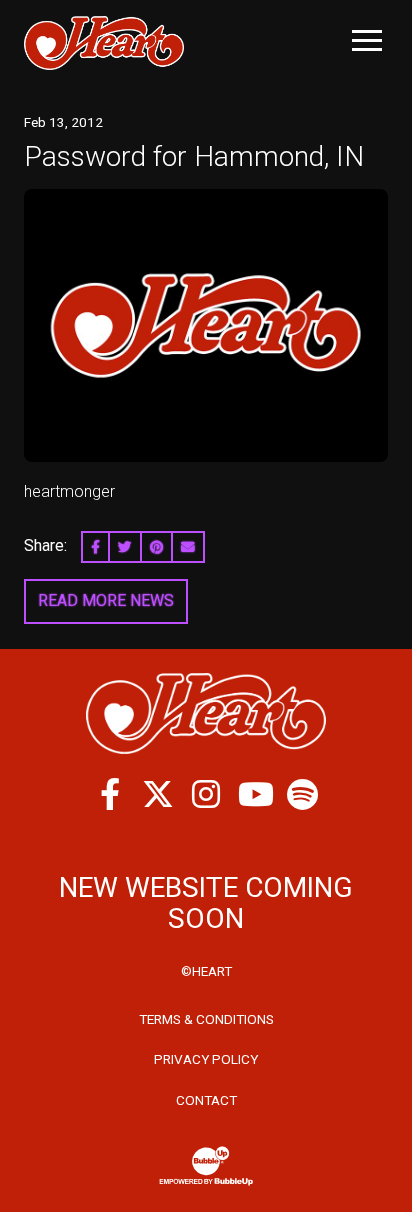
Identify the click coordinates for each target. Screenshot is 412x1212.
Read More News (106, 600)
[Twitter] (158, 794)
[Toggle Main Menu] (367, 40)
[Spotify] (302, 794)
